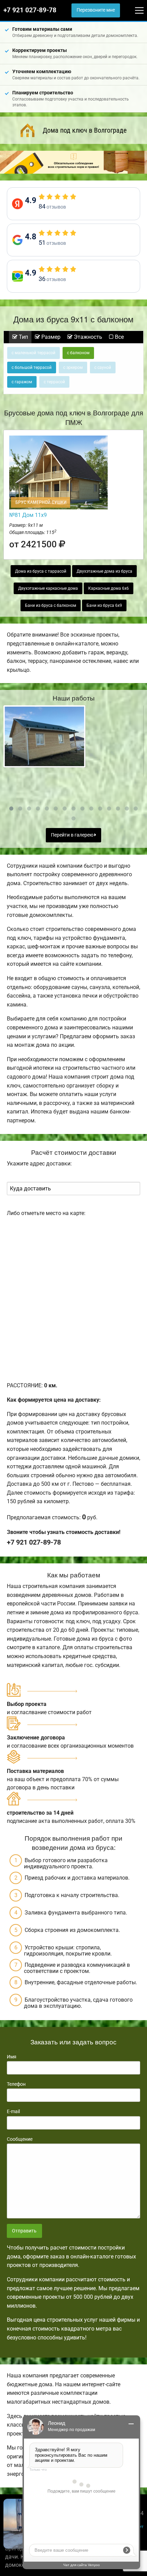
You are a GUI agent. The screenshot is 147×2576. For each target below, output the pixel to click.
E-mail (13, 2111)
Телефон (16, 2084)
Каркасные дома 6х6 (109, 588)
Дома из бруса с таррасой (41, 571)
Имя (12, 2057)
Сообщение (20, 2139)
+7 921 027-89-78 (30, 10)
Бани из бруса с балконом (51, 605)
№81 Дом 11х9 (28, 515)
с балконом (78, 353)
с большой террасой (32, 368)
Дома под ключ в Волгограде (85, 130)
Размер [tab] (50, 337)
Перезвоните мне (96, 10)
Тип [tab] (23, 337)
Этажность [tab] (87, 337)
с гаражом (22, 382)
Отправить (24, 2231)
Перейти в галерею (73, 835)
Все (119, 337)
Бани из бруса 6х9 (104, 605)
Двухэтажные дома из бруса (104, 571)
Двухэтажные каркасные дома (48, 588)
